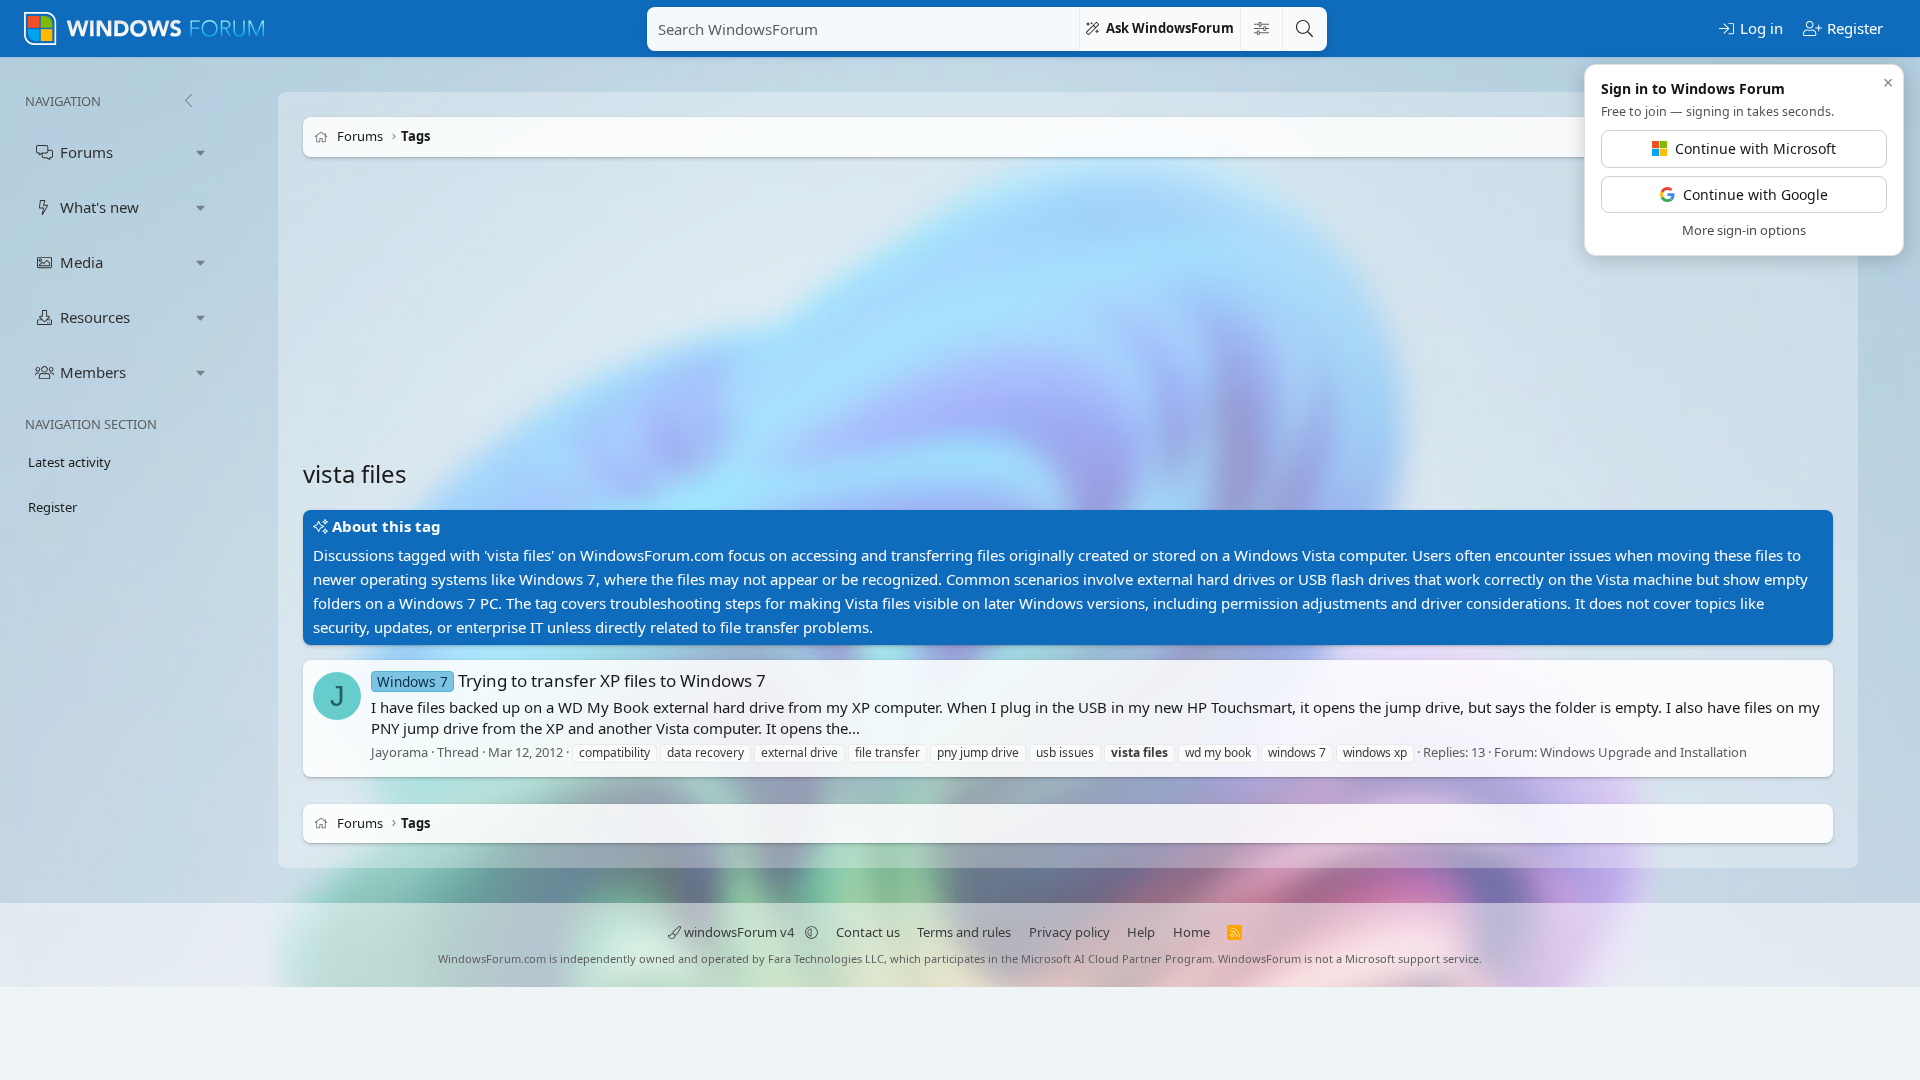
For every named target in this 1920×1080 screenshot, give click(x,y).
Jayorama (399, 752)
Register (52, 507)
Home (1191, 932)
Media (81, 262)
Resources (95, 317)
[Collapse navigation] (188, 101)
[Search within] (1261, 29)
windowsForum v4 (739, 932)
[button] (201, 152)
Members (93, 372)
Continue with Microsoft (1755, 148)
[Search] (1304, 29)
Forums (86, 152)
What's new (99, 207)
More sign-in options (1744, 230)
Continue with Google (1755, 194)
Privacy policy (1069, 932)
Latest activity (69, 462)
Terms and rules (964, 932)
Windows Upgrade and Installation (1643, 752)
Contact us (868, 932)
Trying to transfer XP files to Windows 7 (571, 680)
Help (1141, 932)
